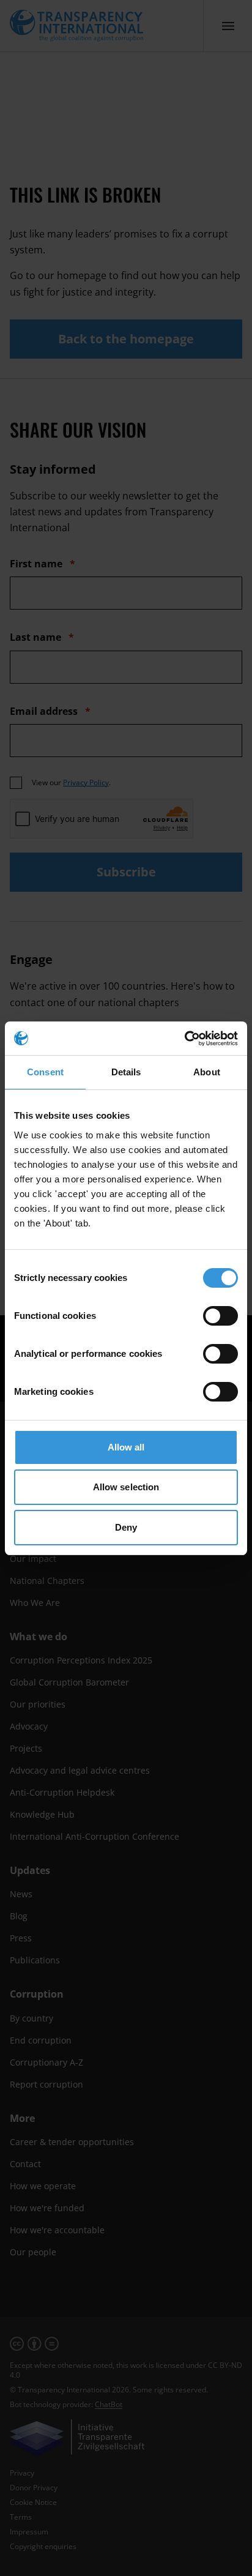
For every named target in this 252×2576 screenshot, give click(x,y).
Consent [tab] (45, 1072)
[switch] (220, 1316)
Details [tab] (126, 1072)
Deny (126, 1527)
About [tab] (207, 1072)
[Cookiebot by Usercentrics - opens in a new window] (184, 1039)
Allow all (126, 1447)
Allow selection (126, 1487)
